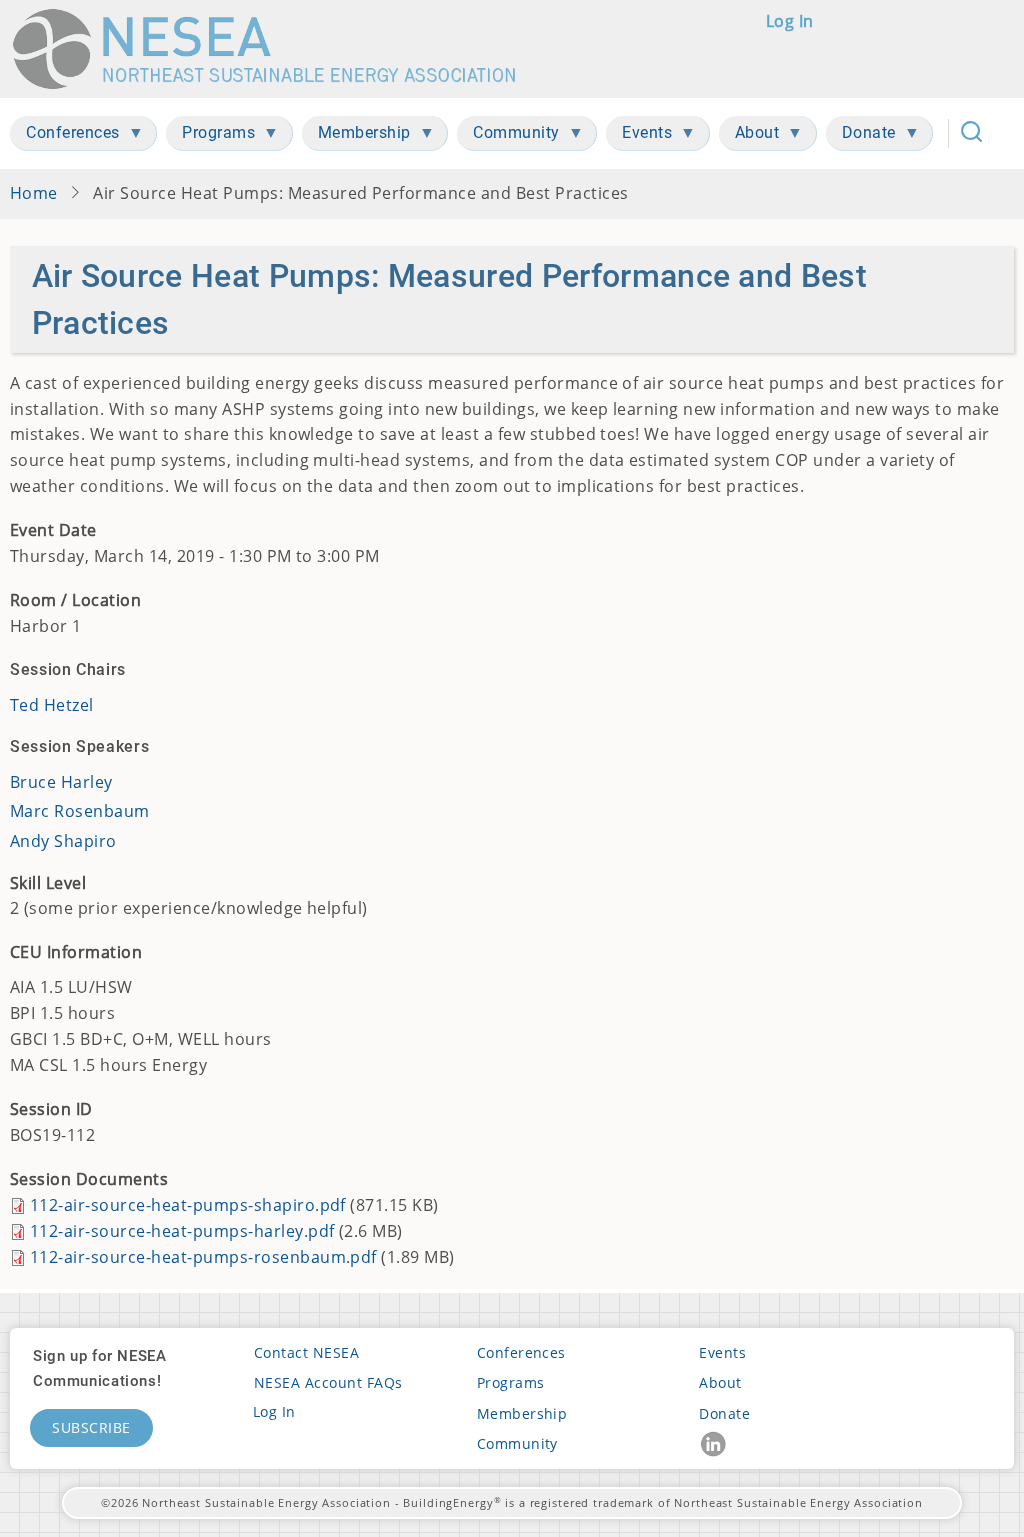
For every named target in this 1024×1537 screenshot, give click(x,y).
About (720, 1382)
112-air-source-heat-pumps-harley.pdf (182, 1231)
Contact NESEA (306, 1352)
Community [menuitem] (508, 136)
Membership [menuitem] (356, 136)
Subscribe (91, 1427)
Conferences (521, 1352)
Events (722, 1352)
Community (517, 1443)
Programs (511, 1382)
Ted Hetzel (52, 705)
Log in (790, 21)
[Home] (273, 49)
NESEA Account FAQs (328, 1382)
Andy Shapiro (63, 841)
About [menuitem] (749, 136)
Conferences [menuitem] (65, 136)
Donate (724, 1413)
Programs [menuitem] (210, 136)
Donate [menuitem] (861, 136)
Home (34, 193)
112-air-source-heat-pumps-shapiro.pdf (188, 1205)
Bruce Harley (61, 782)
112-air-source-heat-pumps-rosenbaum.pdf (203, 1257)
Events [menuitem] (639, 136)
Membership (522, 1413)
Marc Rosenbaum (80, 811)
